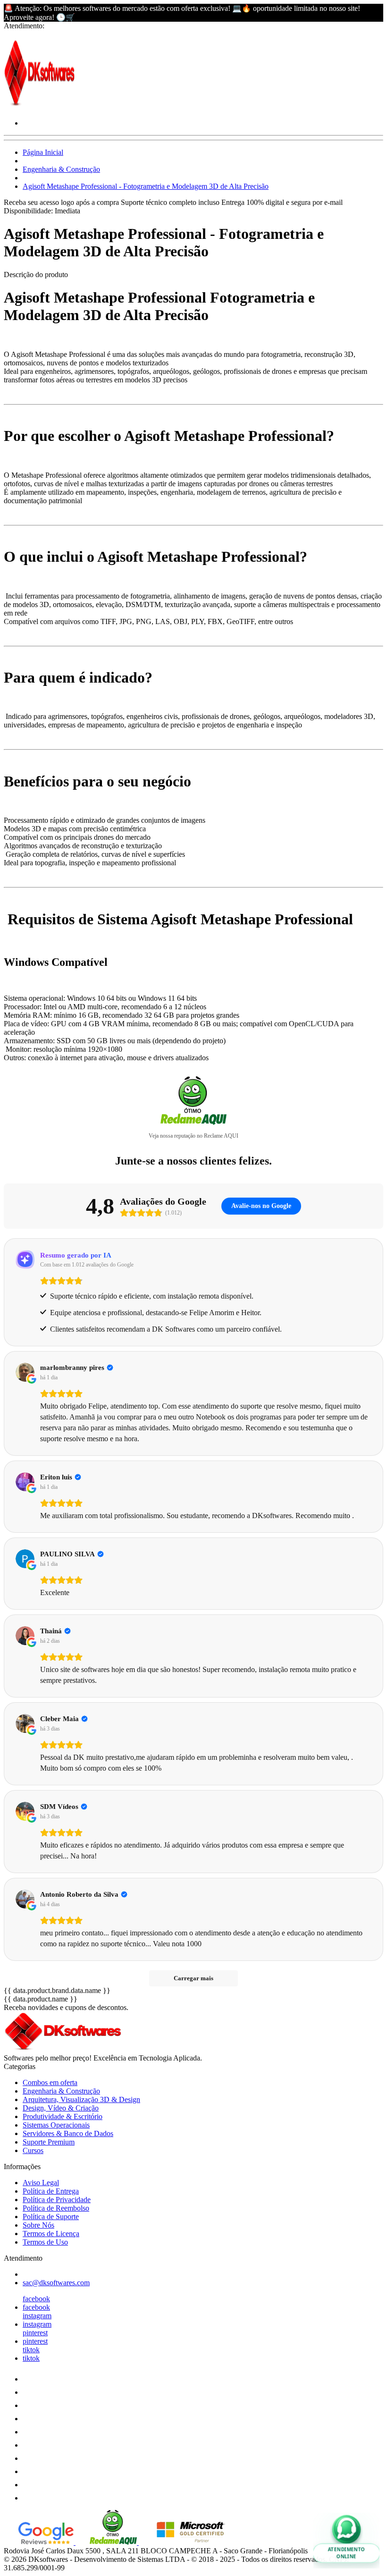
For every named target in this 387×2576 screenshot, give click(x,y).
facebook (36, 2299)
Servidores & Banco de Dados (68, 2133)
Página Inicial (43, 152)
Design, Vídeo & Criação (61, 2108)
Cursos (33, 2150)
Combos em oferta (50, 2082)
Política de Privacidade (57, 2200)
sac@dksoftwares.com (56, 2283)
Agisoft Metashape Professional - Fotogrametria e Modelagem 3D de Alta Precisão (146, 186)
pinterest (35, 2333)
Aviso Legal (41, 2183)
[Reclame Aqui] (107, 2542)
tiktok (31, 2350)
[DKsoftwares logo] (39, 107)
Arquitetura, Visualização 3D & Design (81, 2099)
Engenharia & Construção (61, 169)
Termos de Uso (45, 2242)
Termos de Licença (51, 2234)
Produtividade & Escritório (63, 2116)
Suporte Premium (49, 2142)
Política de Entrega (51, 2191)
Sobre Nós (38, 2225)
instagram (37, 2316)
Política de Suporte (51, 2217)
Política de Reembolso (56, 2208)
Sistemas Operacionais (56, 2125)
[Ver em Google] (25, 1372)
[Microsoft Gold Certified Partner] (184, 2542)
